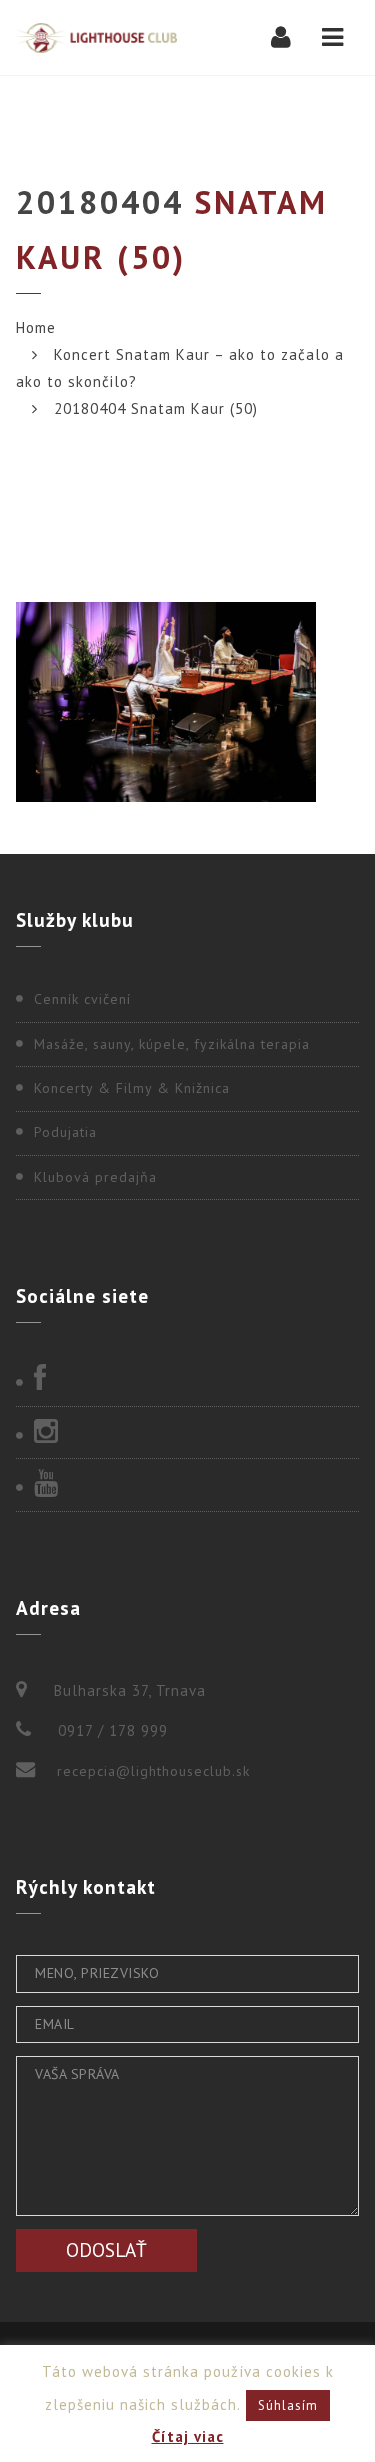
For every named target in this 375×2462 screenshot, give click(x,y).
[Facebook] (187, 1380)
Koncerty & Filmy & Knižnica (132, 1088)
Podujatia (65, 1132)
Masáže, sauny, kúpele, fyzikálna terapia (172, 1044)
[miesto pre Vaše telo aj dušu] (96, 37)
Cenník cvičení (82, 999)
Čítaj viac (188, 2436)
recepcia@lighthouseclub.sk (153, 1771)
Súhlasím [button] (288, 2405)
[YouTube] (187, 1485)
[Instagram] (187, 1433)
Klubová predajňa (95, 1177)
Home (36, 327)
